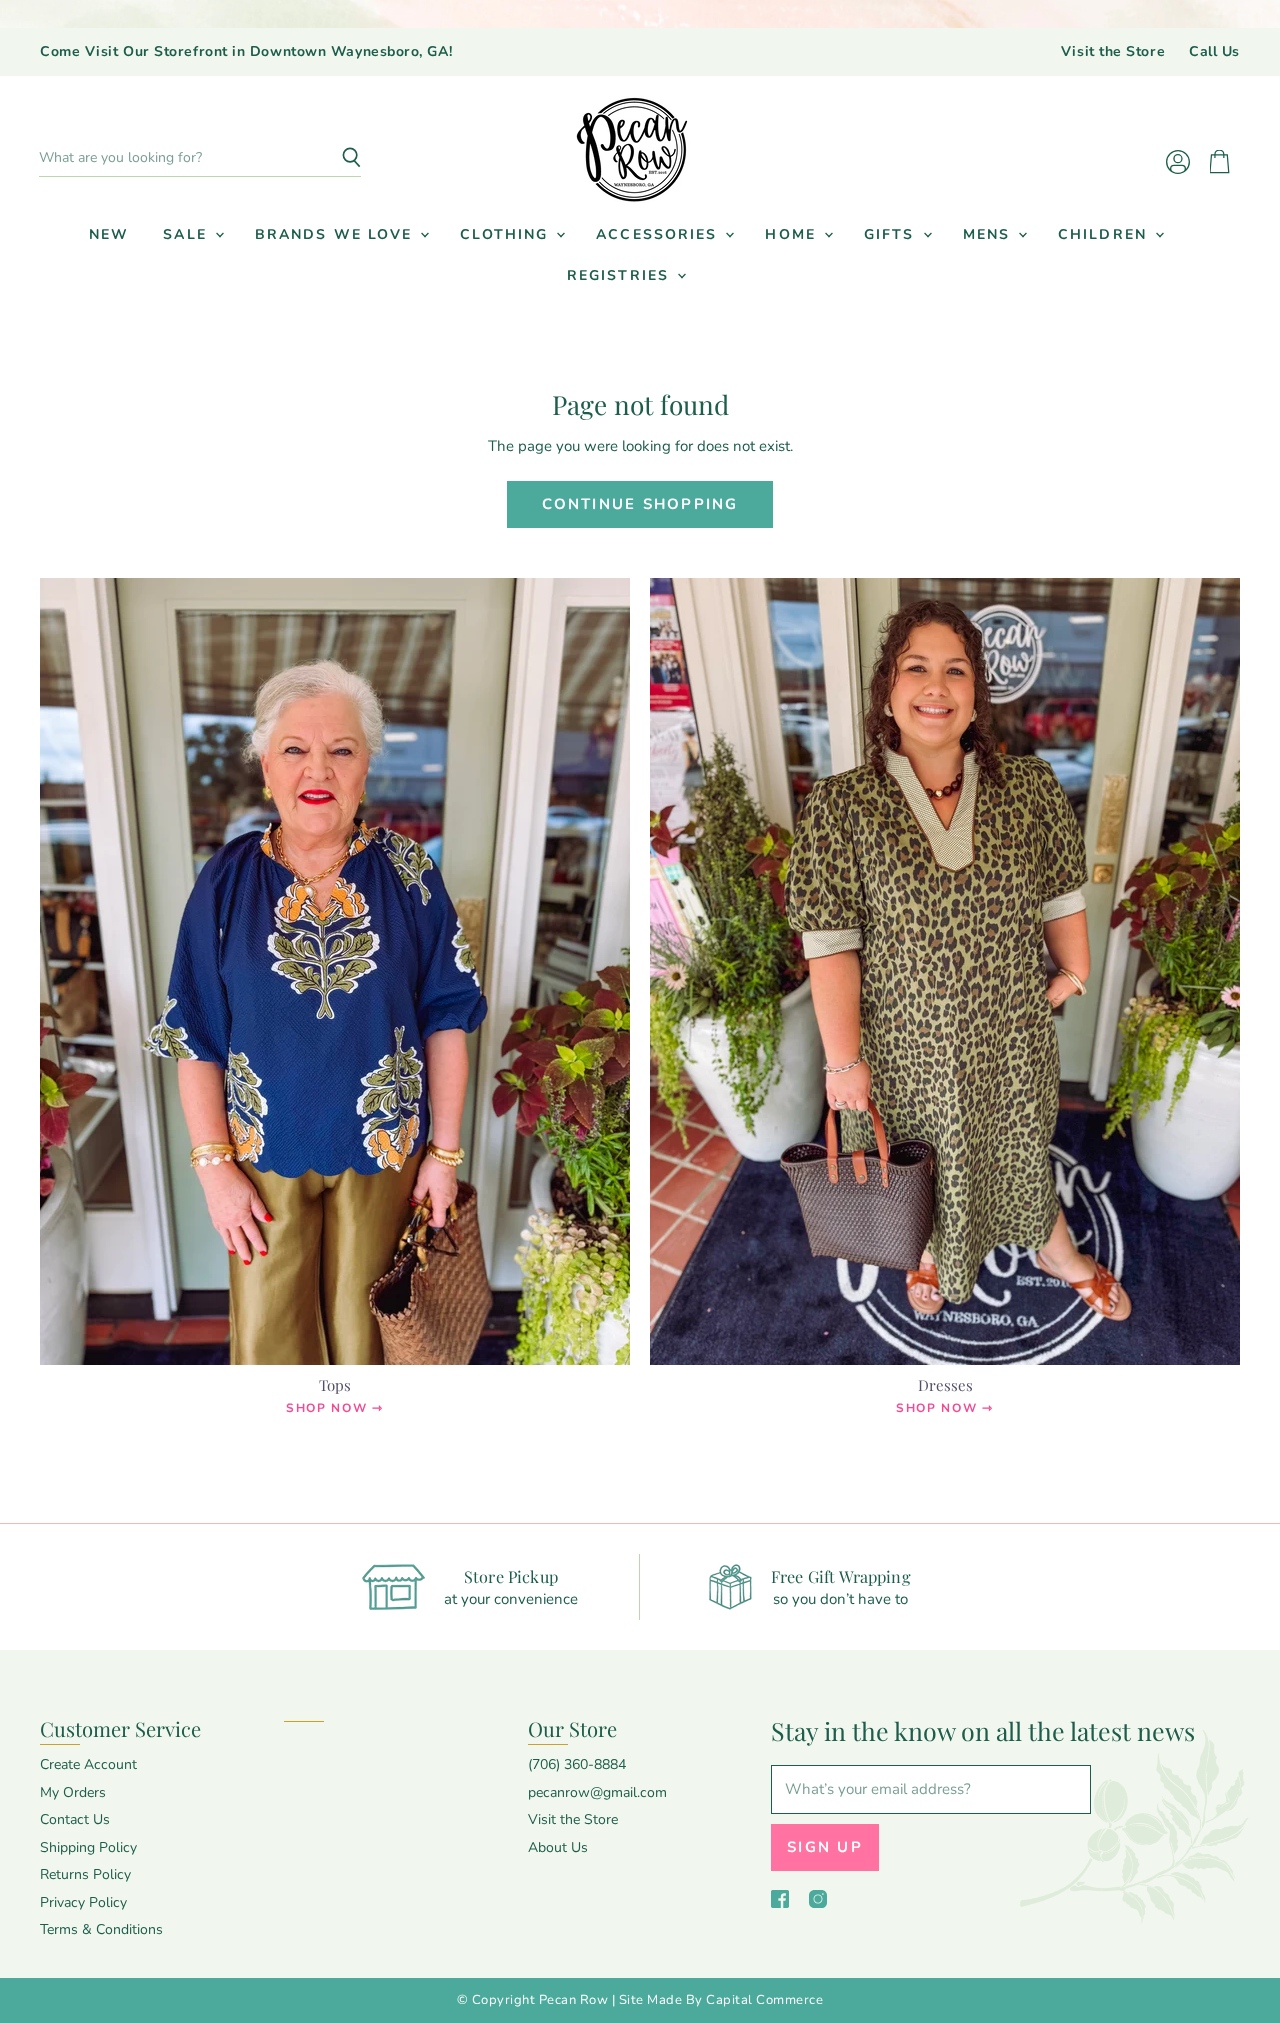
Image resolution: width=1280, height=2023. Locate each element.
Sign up (825, 1847)
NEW (109, 234)
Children (1105, 234)
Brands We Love (337, 234)
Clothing (507, 234)
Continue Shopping (640, 504)
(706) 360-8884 (577, 1764)
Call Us (1214, 52)
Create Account (88, 1764)
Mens (990, 234)
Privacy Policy (83, 1902)
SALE (188, 234)
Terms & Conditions (101, 1929)
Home (793, 234)
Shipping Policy (88, 1847)
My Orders (73, 1792)
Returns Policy (85, 1874)
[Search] (334, 158)
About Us (558, 1847)
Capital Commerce (764, 2000)
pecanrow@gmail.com (597, 1792)
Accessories (659, 234)
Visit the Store (1113, 52)
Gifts (892, 234)
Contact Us (75, 1819)
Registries (621, 275)
